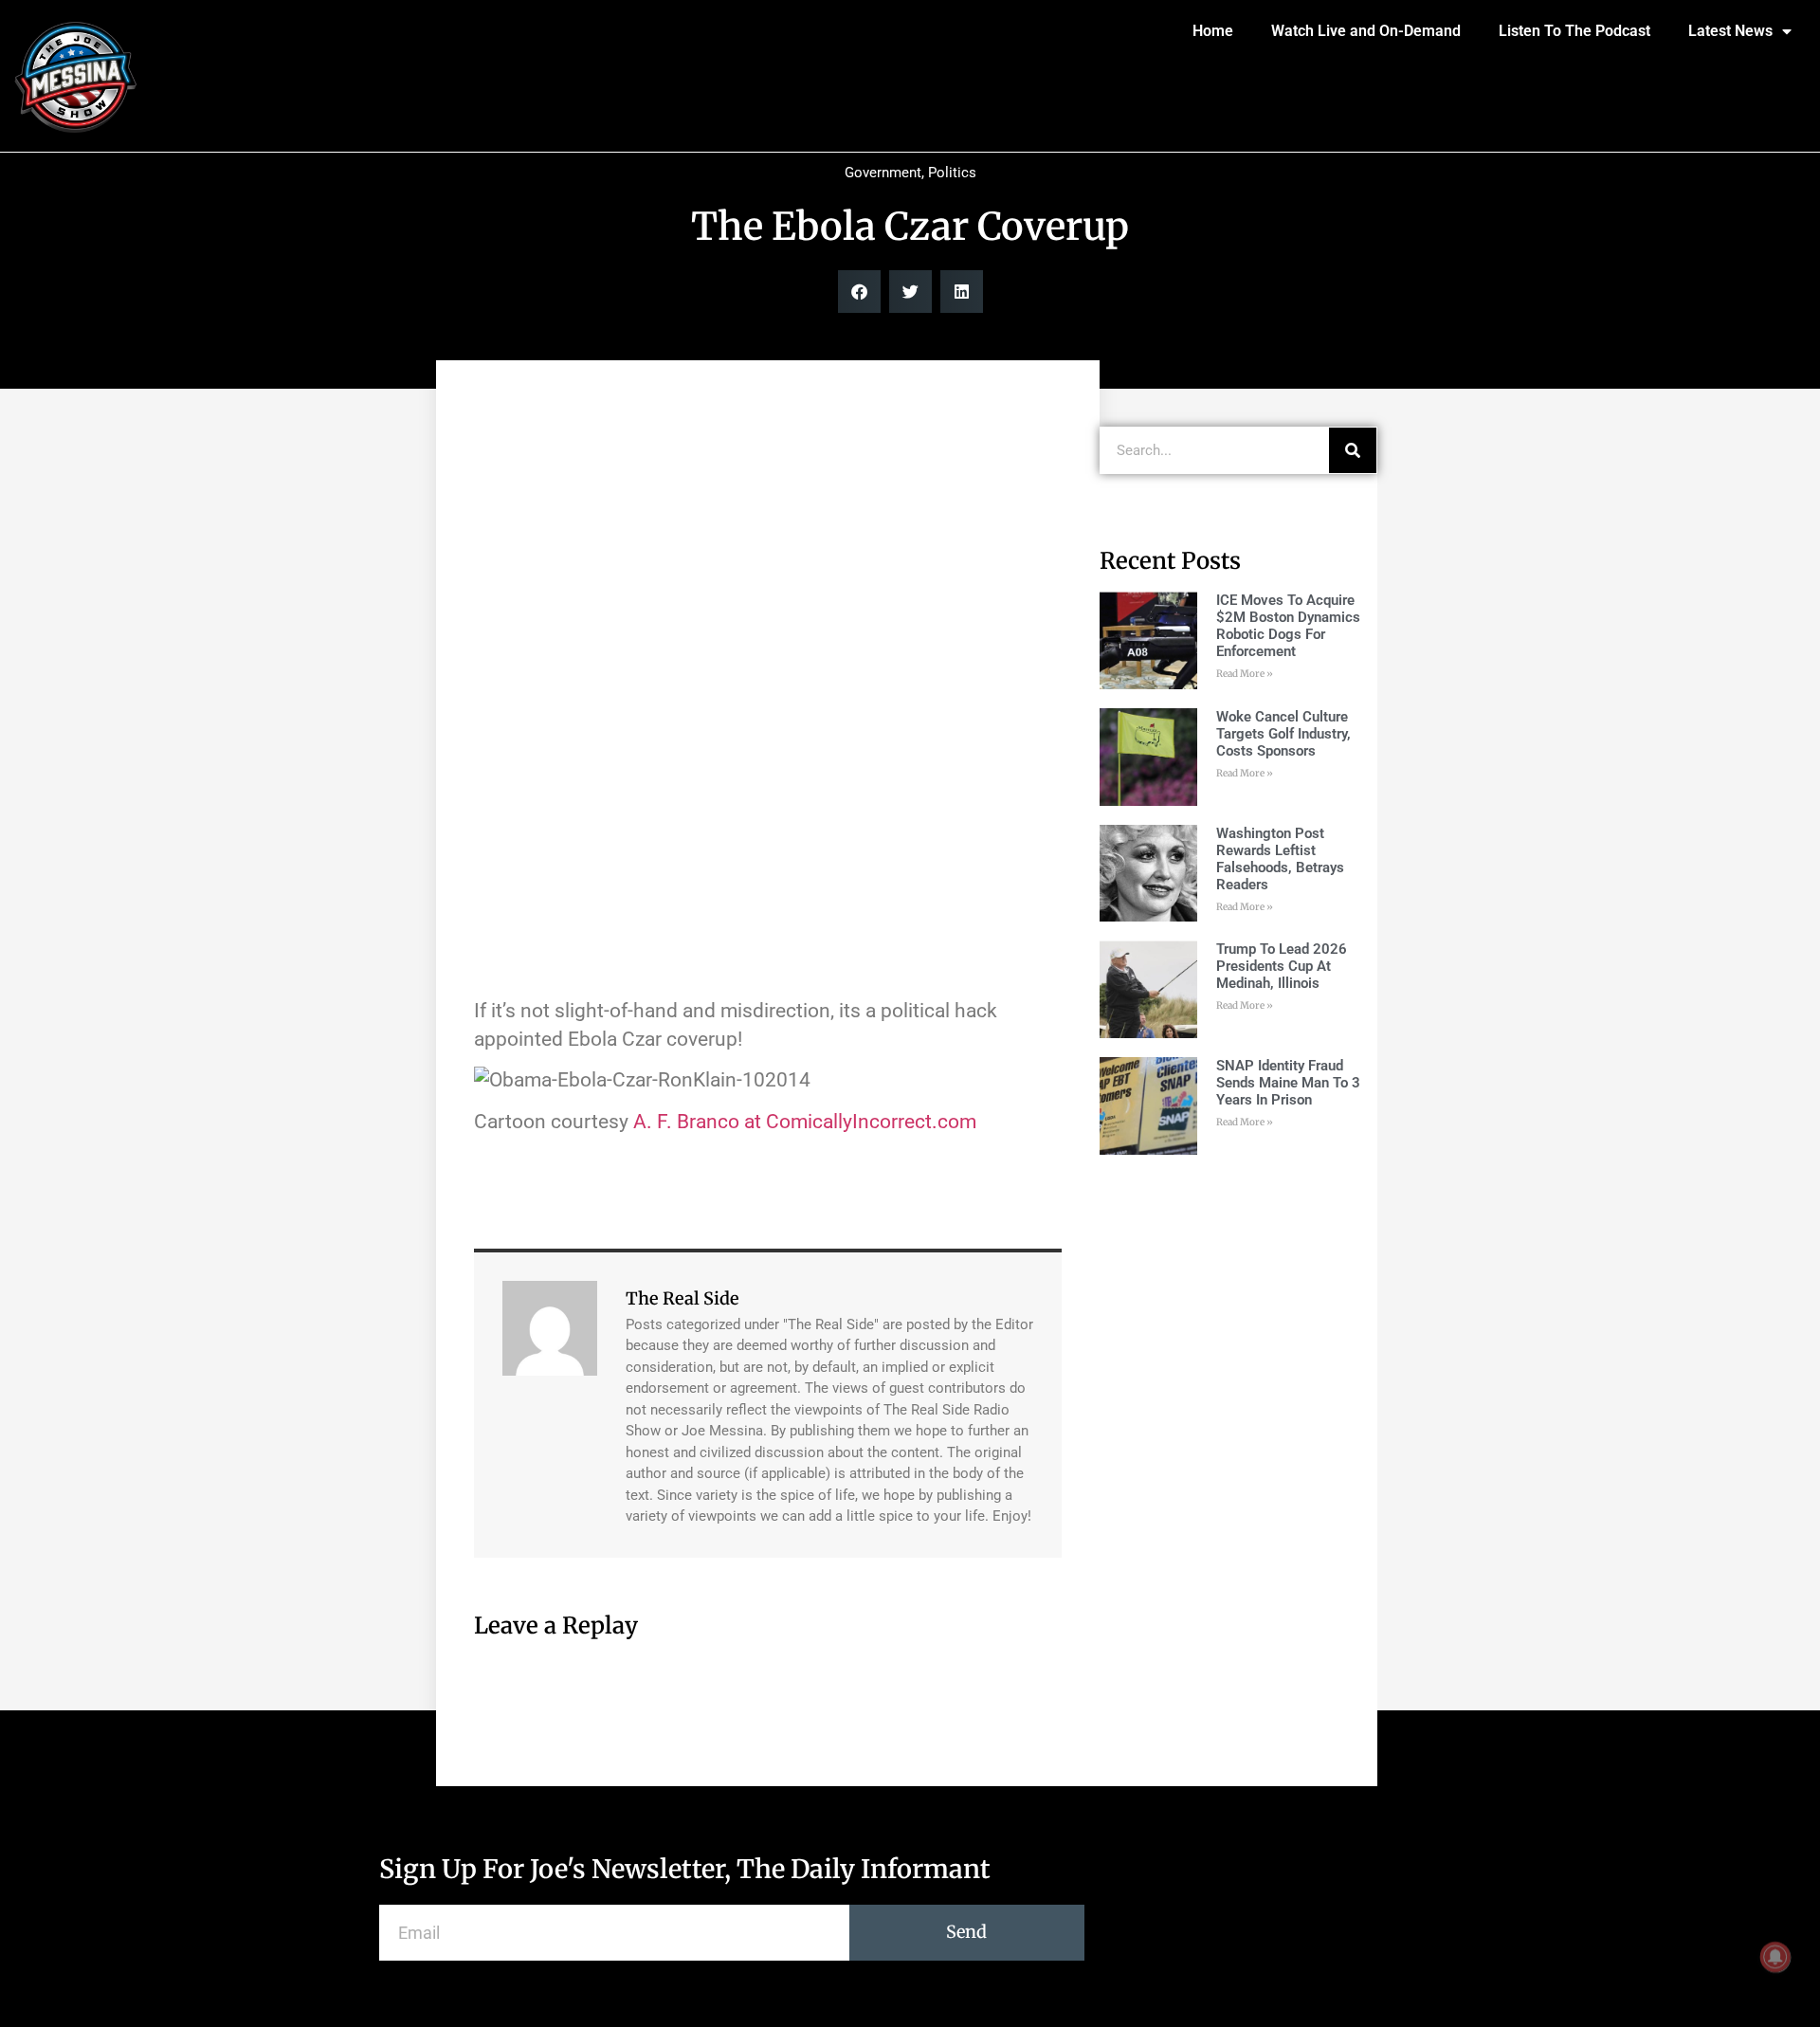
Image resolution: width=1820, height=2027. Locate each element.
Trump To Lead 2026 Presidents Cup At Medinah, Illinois (1282, 966)
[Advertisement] (768, 531)
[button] (859, 292)
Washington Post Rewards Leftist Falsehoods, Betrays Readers (1280, 859)
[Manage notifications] (1775, 1957)
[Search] (1353, 450)
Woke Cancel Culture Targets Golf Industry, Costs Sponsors (1283, 734)
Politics (952, 173)
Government (883, 173)
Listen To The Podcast (1574, 31)
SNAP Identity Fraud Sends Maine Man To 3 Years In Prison (1288, 1083)
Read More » (1245, 674)
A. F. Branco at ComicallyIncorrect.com (805, 1122)
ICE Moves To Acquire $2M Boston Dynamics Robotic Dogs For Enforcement (1288, 626)
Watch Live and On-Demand (1366, 31)
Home (1213, 31)
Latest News (1730, 31)
